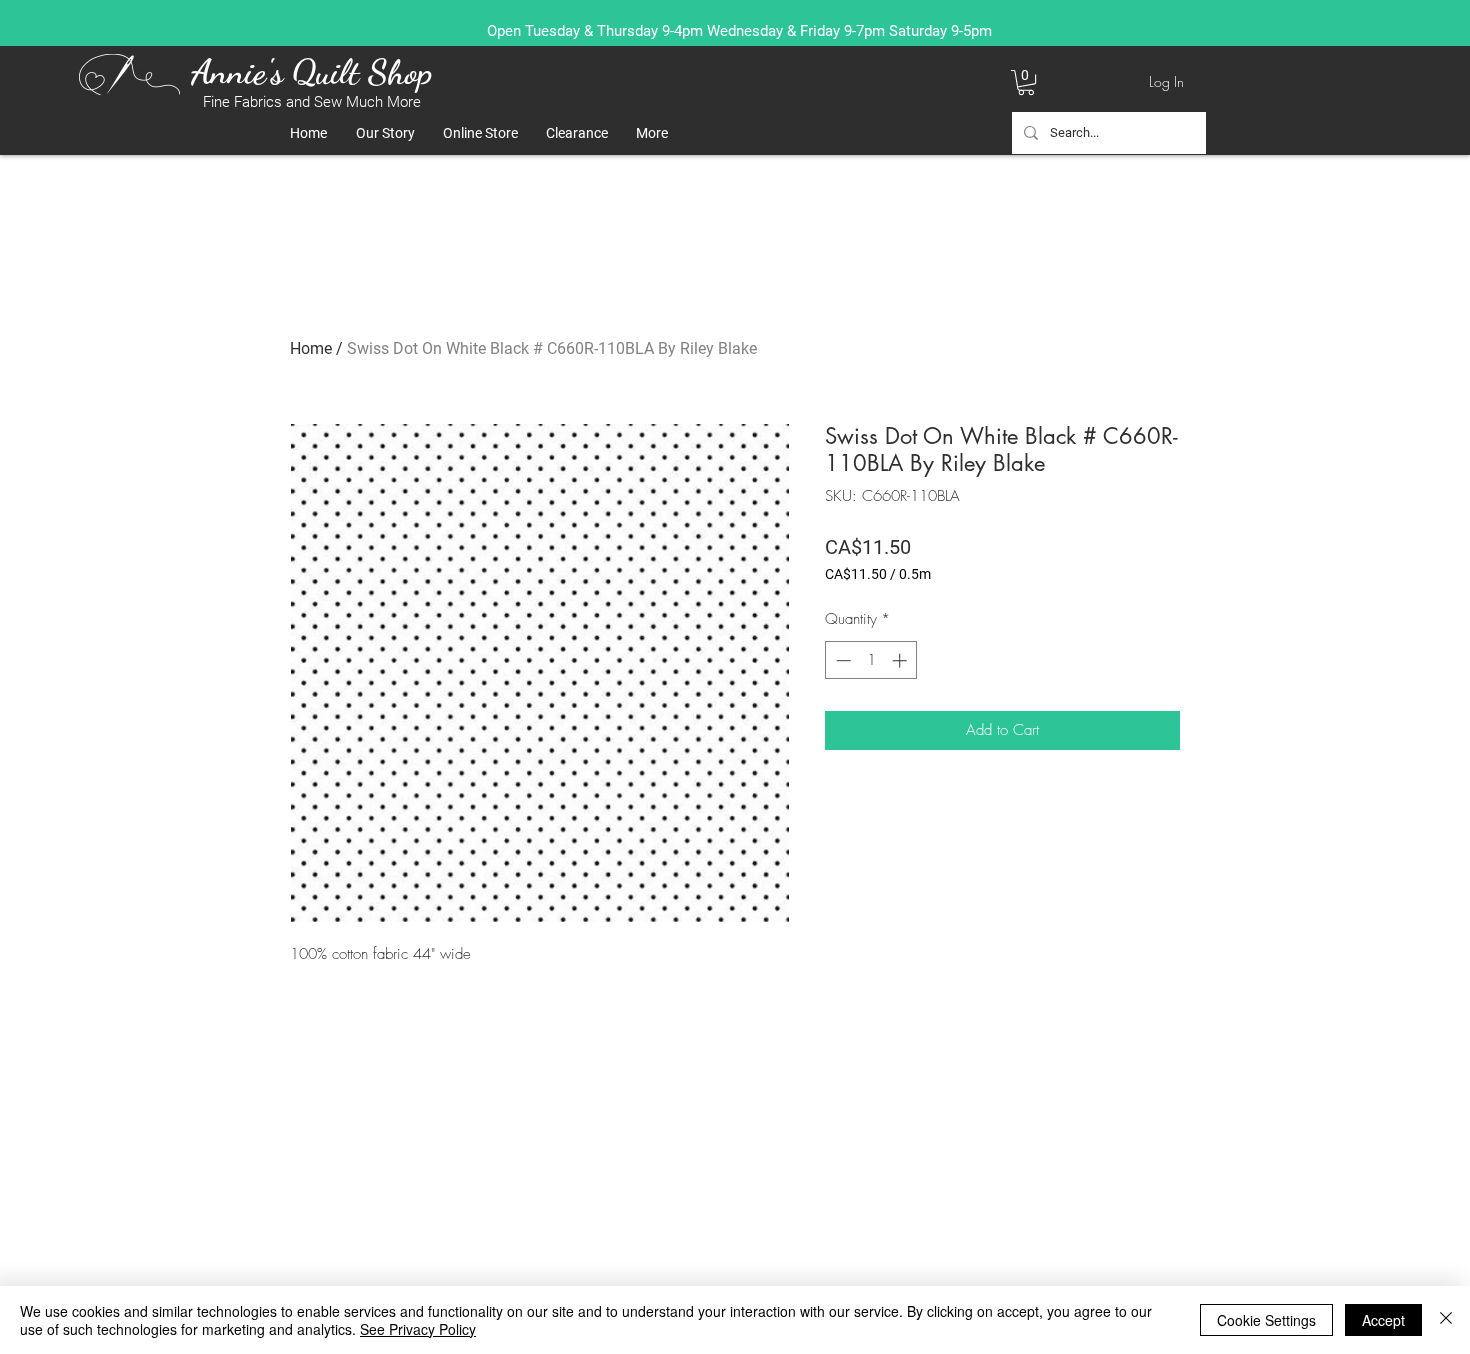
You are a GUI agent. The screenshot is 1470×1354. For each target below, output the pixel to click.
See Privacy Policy (418, 1329)
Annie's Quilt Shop (311, 72)
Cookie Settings (1266, 1320)
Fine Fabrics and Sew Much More (312, 102)
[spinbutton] (871, 660)
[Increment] (901, 660)
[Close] (1446, 1320)
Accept (1383, 1320)
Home (311, 348)
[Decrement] (841, 660)
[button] (1026, 82)
